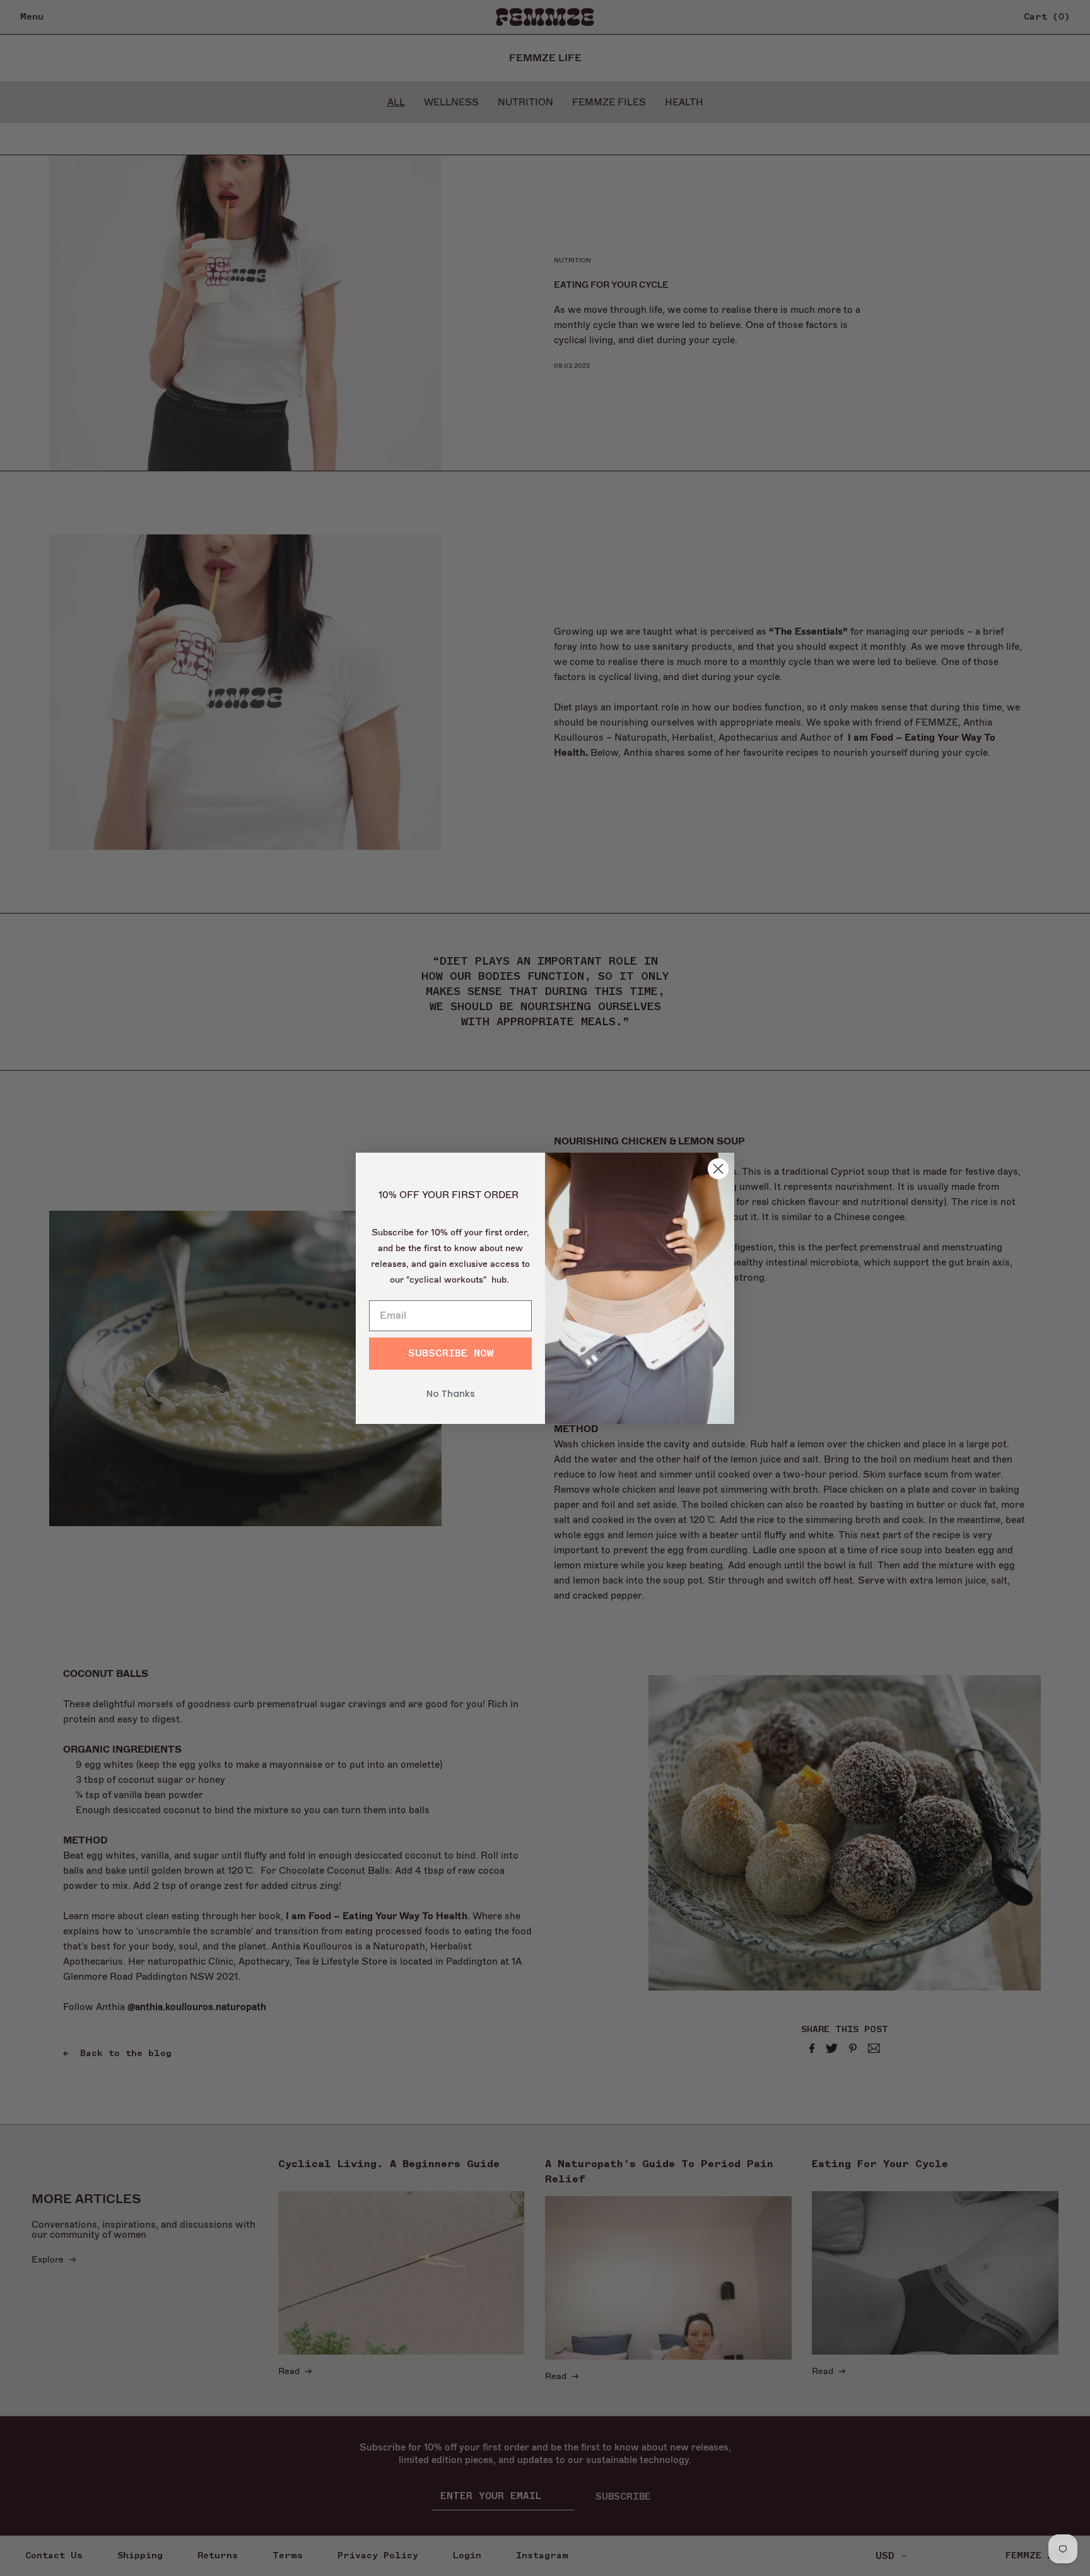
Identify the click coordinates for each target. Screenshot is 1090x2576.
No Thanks (451, 1394)
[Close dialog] (718, 1169)
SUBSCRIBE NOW (451, 1353)
